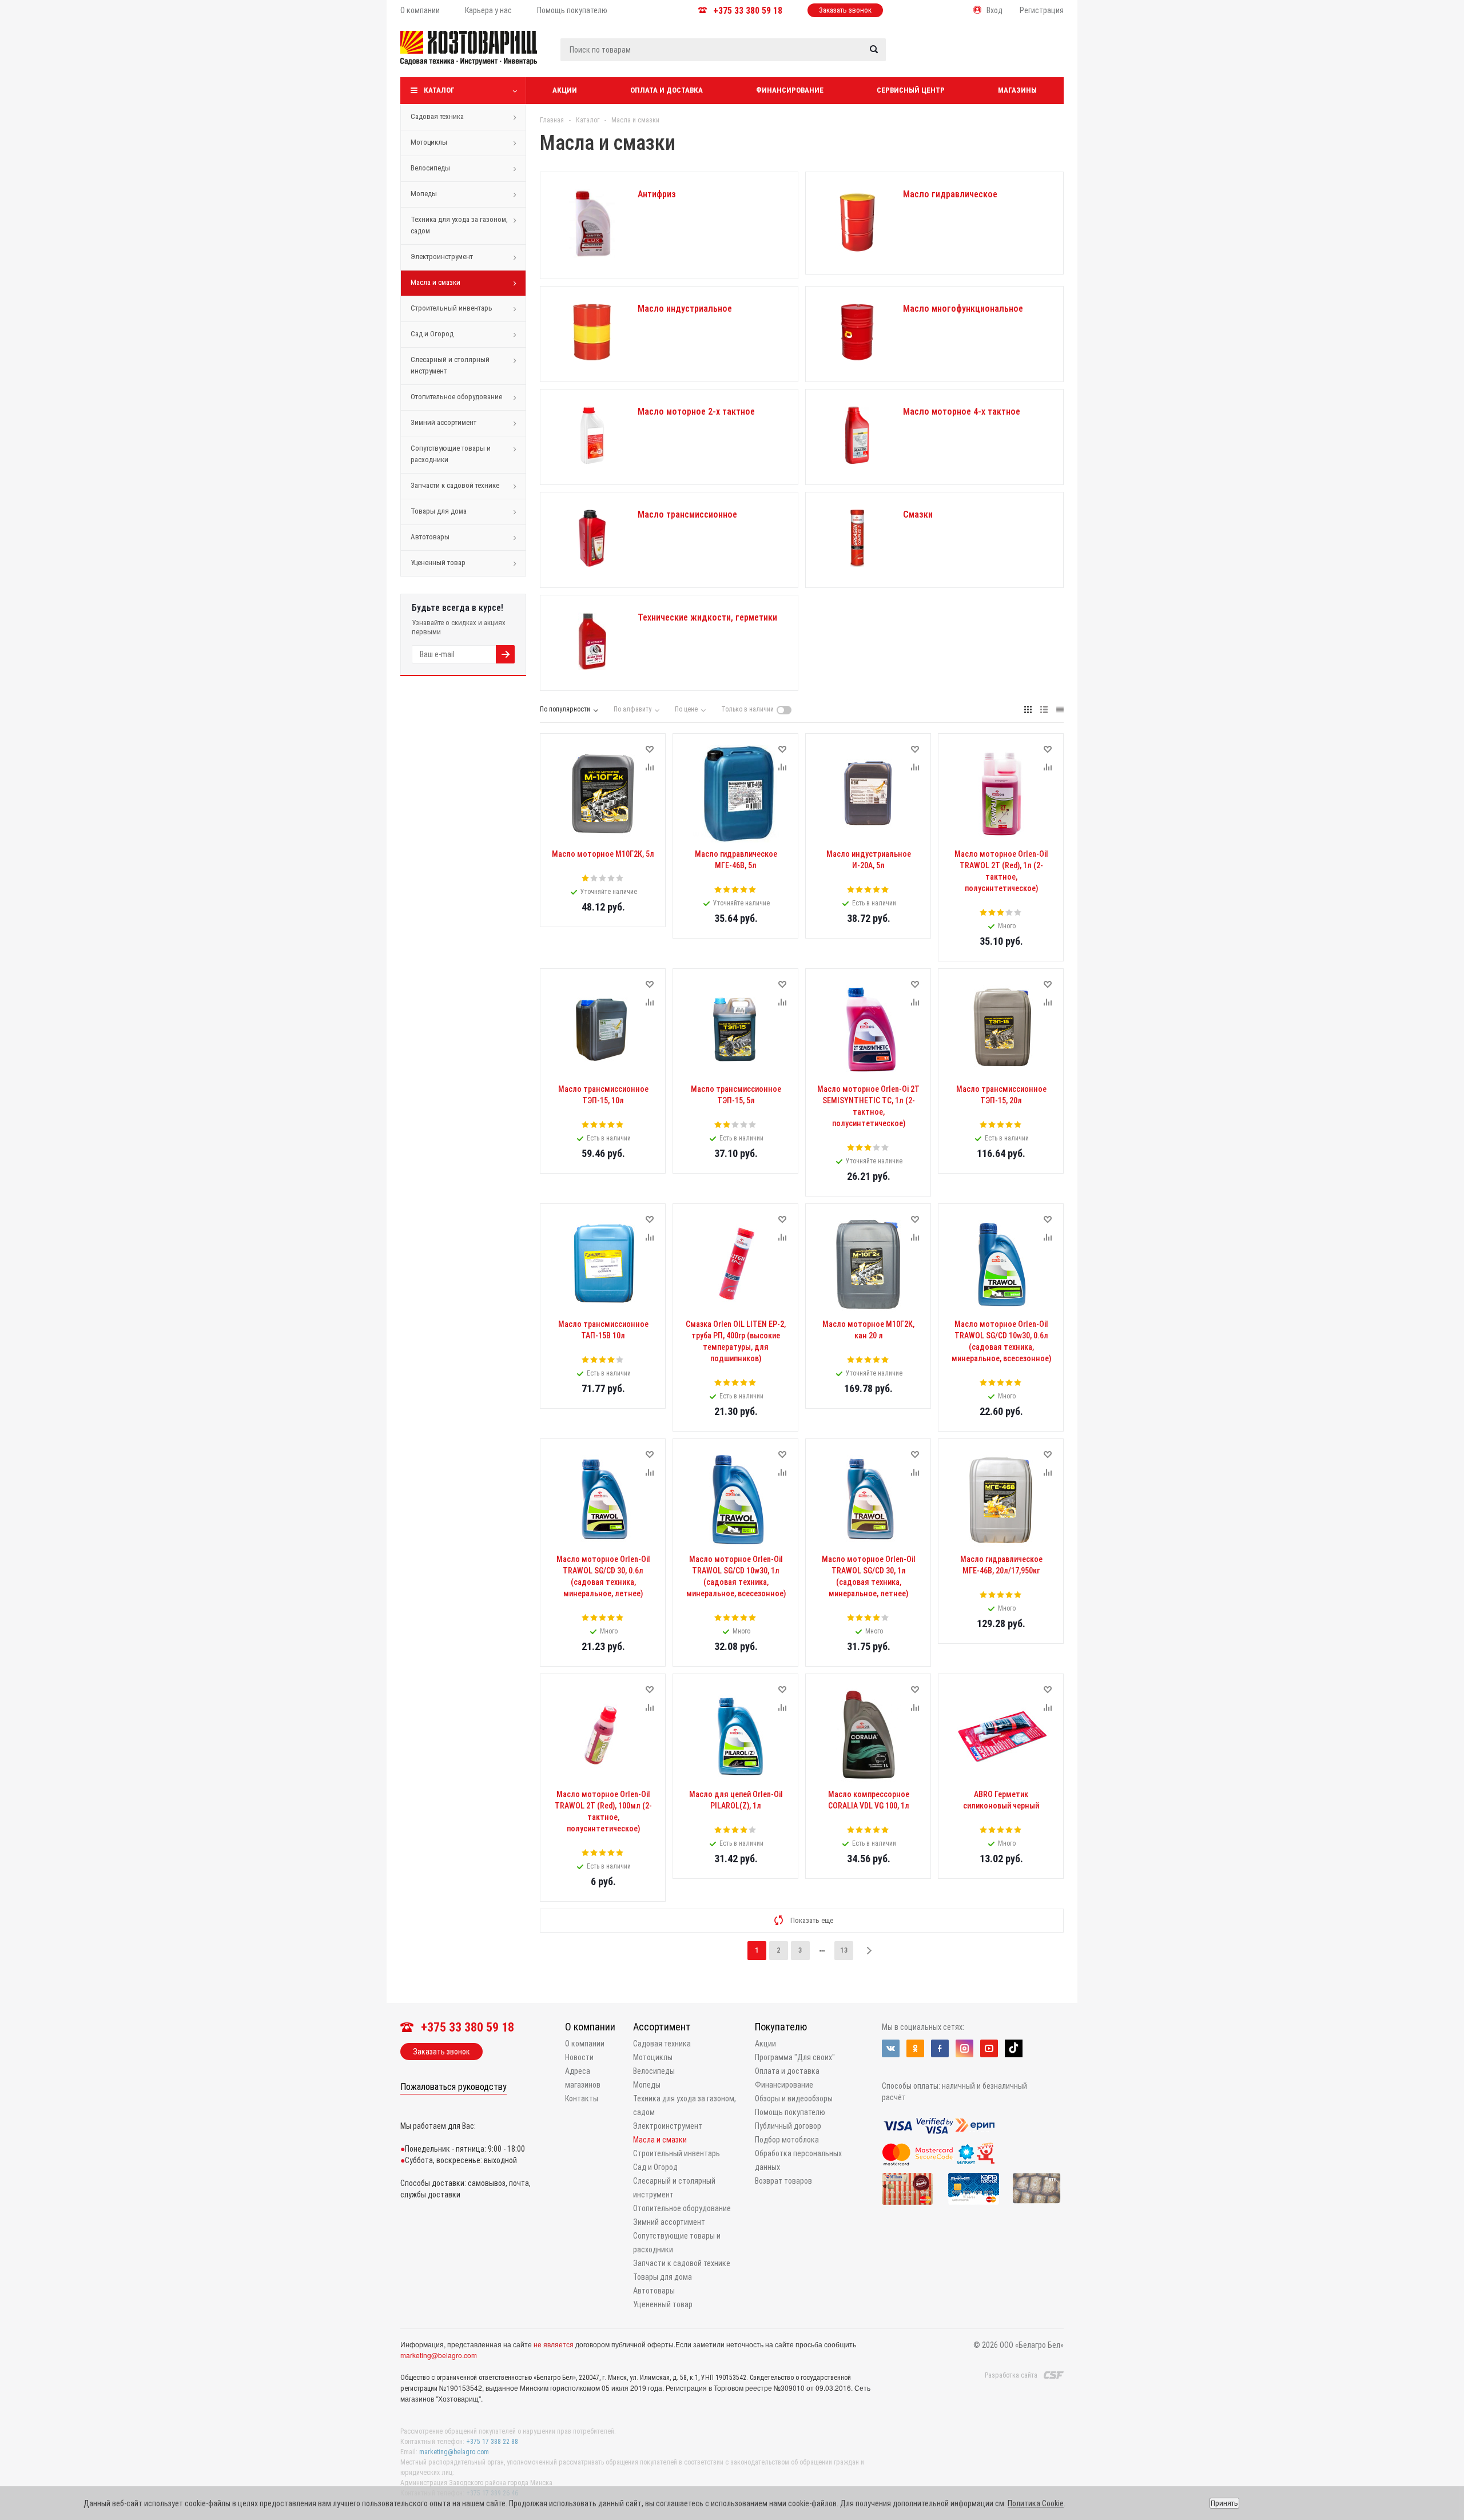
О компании (590, 2027)
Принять (1224, 2503)
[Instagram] (964, 2048)
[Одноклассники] (915, 2048)
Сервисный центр (911, 90)
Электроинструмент (442, 257)
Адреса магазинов (583, 2078)
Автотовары (430, 537)
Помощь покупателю (790, 2112)
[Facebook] (940, 2048)
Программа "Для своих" (795, 2057)
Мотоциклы (429, 142)
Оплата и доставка (667, 90)
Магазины (1017, 90)
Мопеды (424, 194)
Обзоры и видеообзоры (794, 2098)
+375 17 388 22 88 (492, 2442)
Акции (565, 90)
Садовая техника (437, 116)
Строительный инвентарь (451, 308)
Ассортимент (662, 2027)
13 (844, 1950)
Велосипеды (430, 168)
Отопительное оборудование (456, 397)
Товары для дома (439, 511)
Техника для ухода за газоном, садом (459, 225)
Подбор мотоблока (787, 2140)
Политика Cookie (1036, 2503)
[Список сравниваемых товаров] (942, 57)
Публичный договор (788, 2126)
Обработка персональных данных (798, 2160)
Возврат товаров (783, 2181)
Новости (579, 2057)
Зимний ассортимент (443, 422)
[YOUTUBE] (989, 2048)
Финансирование (790, 90)
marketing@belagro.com (439, 2355)
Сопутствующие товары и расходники (451, 454)
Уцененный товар (438, 563)
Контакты (582, 2098)
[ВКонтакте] (891, 2048)
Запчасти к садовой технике (455, 485)
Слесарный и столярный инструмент (450, 365)
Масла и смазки (435, 282)
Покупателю (781, 2027)
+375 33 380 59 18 (748, 11)
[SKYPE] (1014, 2048)
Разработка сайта (1011, 2375)
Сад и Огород (432, 334)
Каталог (439, 90)
